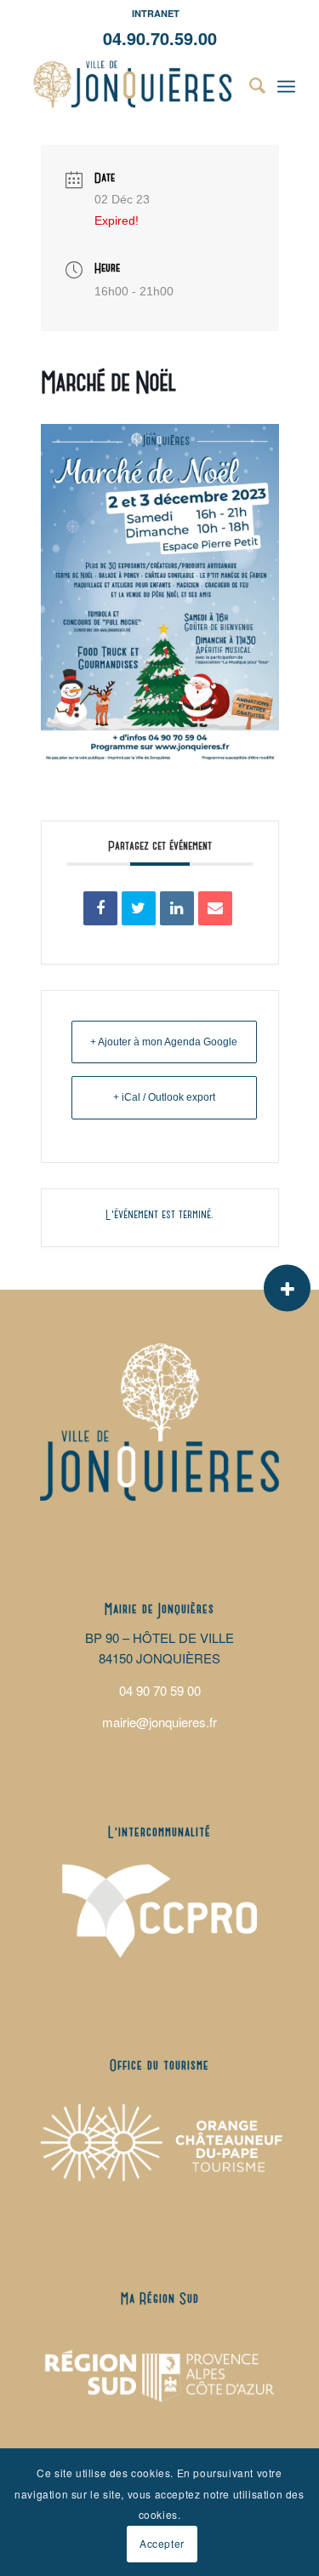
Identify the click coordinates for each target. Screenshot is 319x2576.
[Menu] (286, 84)
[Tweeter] (139, 908)
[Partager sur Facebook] (100, 908)
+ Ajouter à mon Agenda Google (164, 1042)
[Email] (215, 908)
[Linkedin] (177, 908)
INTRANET (156, 13)
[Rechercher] (249, 84)
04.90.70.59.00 (160, 38)
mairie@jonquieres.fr (159, 1722)
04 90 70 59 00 (160, 1690)
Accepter (162, 2543)
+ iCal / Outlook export (164, 1097)
